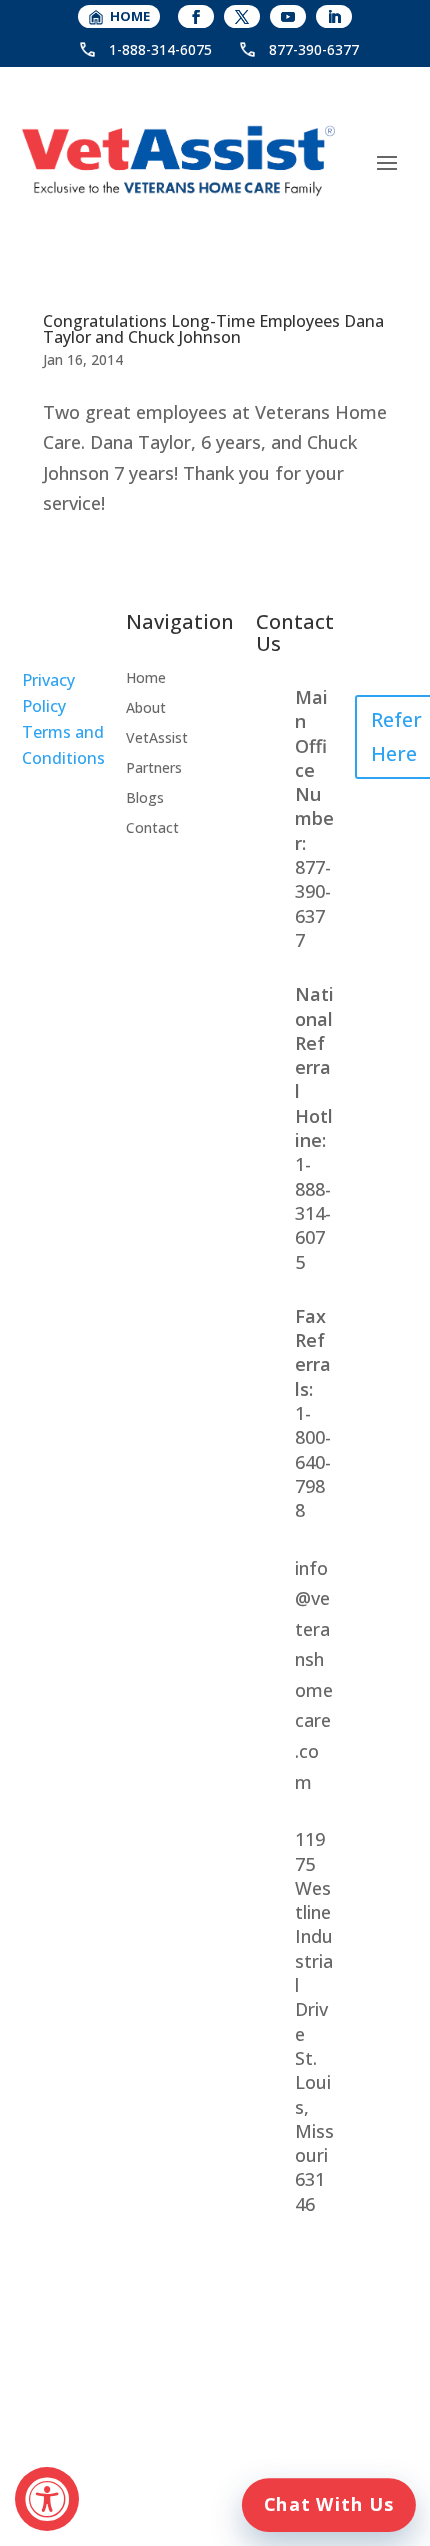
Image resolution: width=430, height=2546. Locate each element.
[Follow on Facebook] (196, 16)
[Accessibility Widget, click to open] (47, 2499)
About (146, 709)
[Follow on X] (242, 16)
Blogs (145, 799)
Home (146, 679)
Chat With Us (329, 2504)
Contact (152, 829)
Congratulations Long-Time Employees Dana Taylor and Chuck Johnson (213, 329)
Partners (154, 769)
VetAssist (157, 739)
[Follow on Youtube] (288, 16)
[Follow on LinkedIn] (334, 16)
